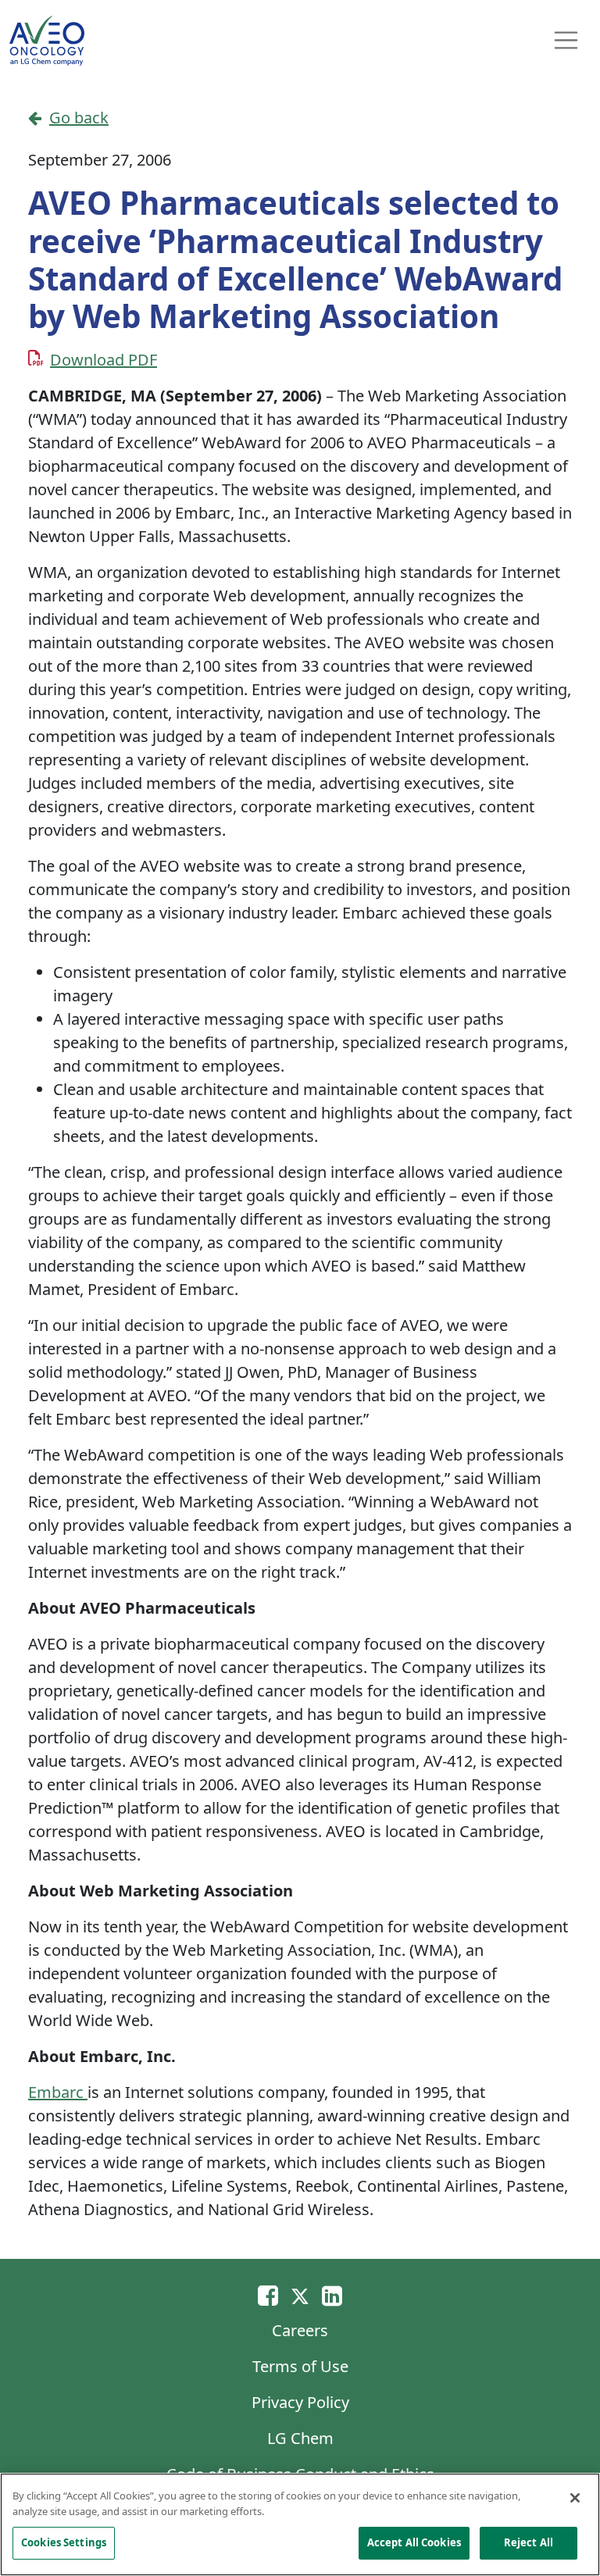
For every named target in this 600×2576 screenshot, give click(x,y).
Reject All (529, 2542)
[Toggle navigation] (566, 41)
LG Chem (300, 2438)
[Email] (268, 2295)
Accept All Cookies (414, 2542)
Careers (300, 2330)
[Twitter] (300, 2295)
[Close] (575, 2498)
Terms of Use (300, 2366)
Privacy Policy (300, 2402)
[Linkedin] (332, 2295)
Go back (79, 118)
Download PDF (104, 360)
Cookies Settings (64, 2542)
